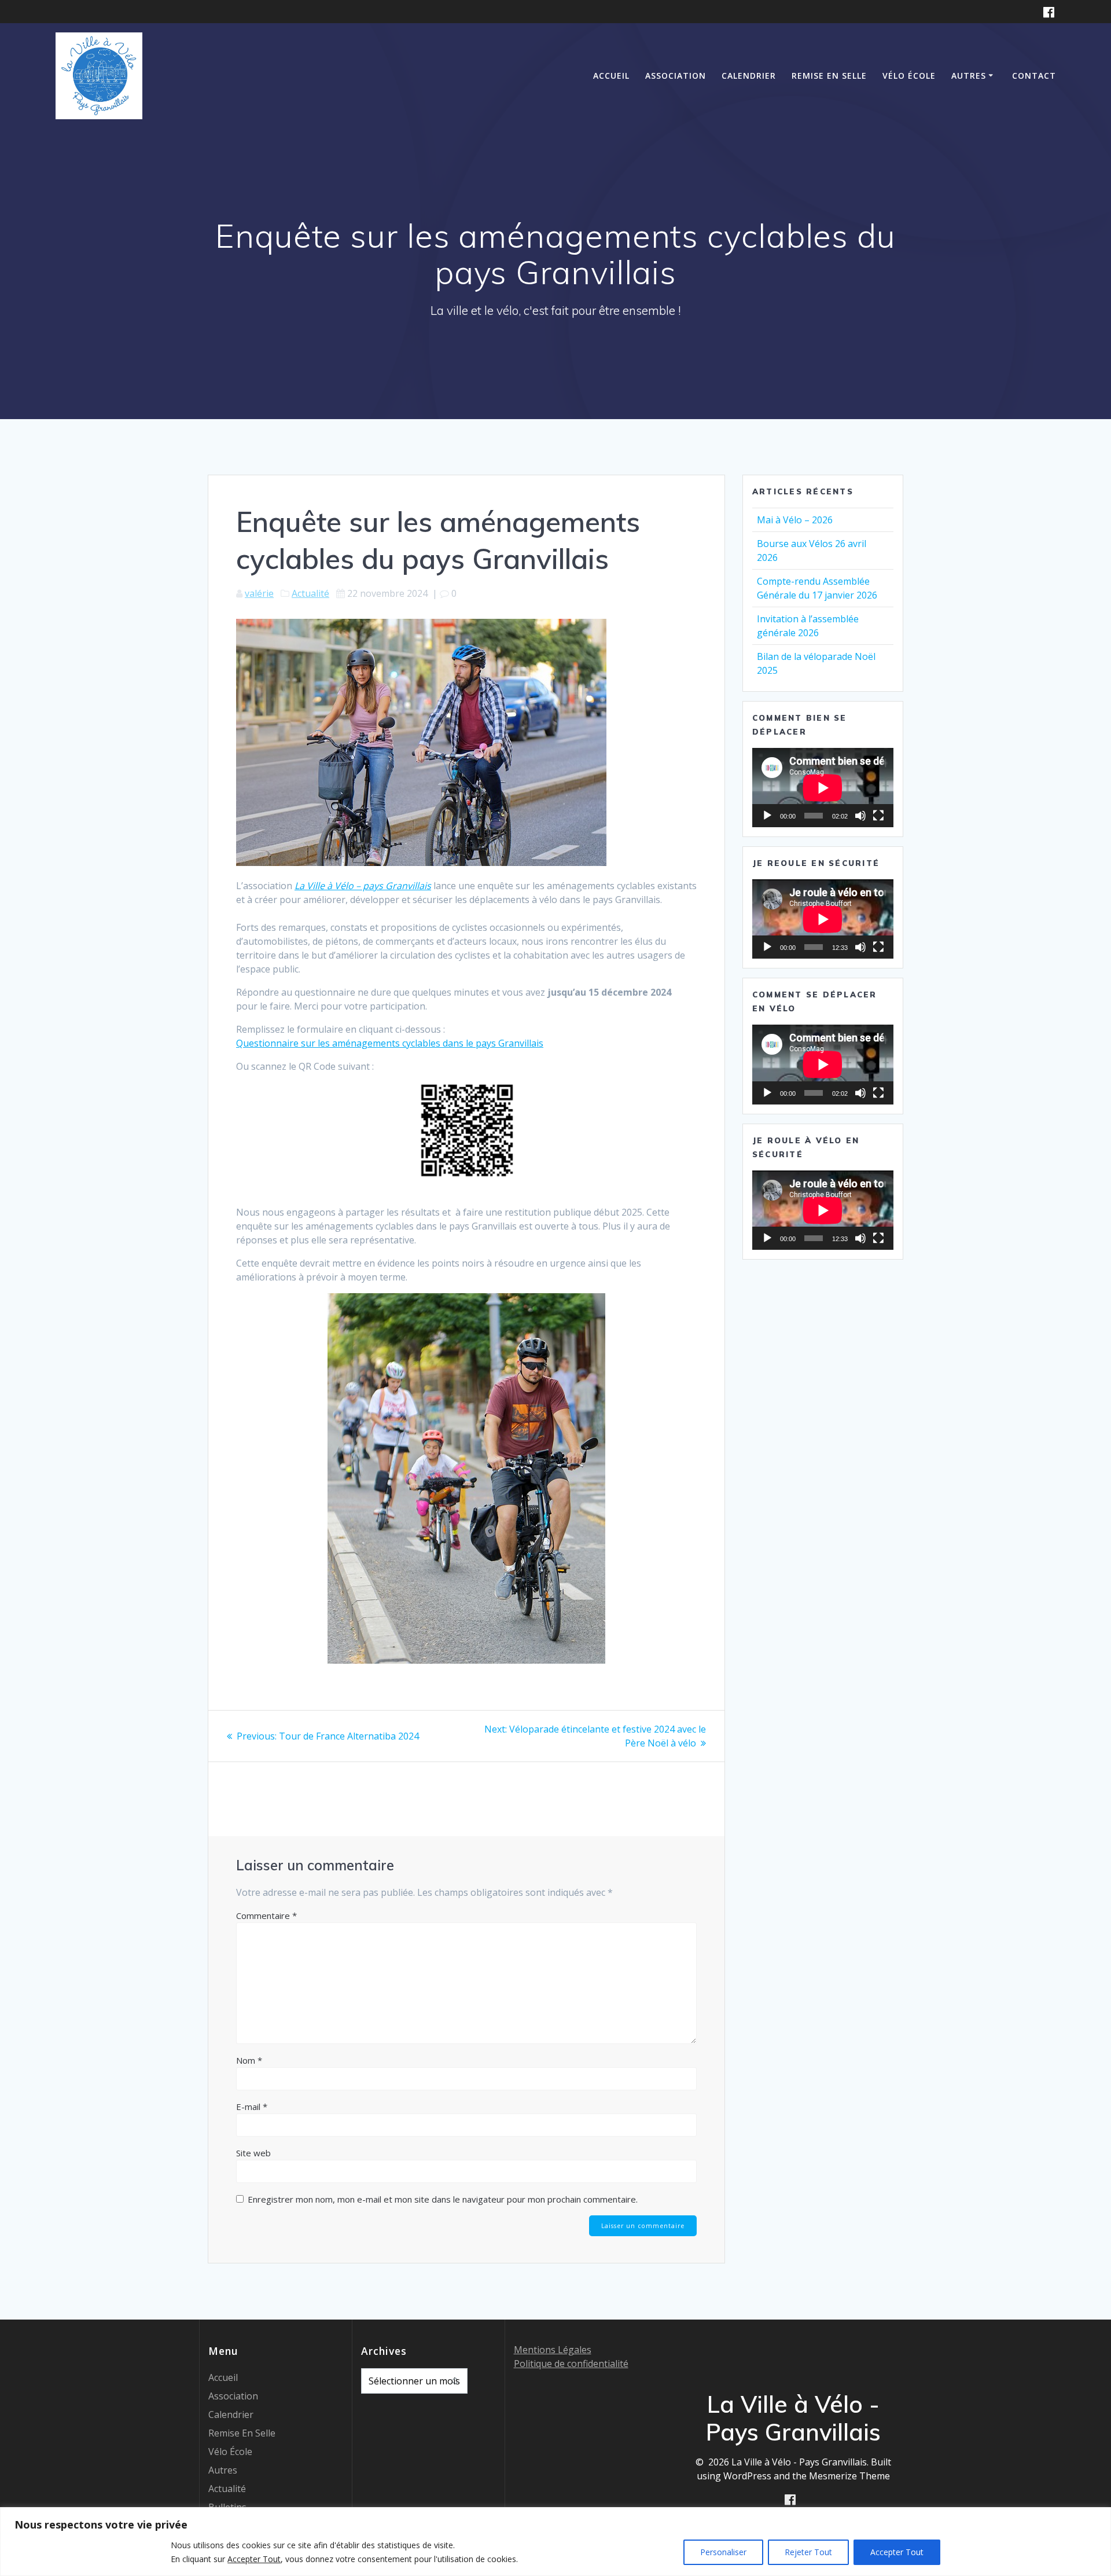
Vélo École (909, 76)
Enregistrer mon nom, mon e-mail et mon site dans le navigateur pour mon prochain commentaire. (443, 2199)
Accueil (611, 76)
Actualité (310, 593)
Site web (253, 2153)
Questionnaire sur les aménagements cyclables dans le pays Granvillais (390, 1043)
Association (676, 76)
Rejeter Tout (808, 2552)
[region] (555, 2542)
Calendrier (749, 76)
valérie (259, 593)
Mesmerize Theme (849, 2476)
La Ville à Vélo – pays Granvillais (363, 886)
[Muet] (860, 816)
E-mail (252, 2107)
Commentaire (266, 1916)
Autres (969, 76)
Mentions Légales (553, 2350)
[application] (823, 788)
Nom (249, 2060)
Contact (1034, 76)
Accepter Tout (897, 2552)
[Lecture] (767, 816)
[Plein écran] (878, 816)
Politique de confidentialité (571, 2364)
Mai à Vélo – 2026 (795, 520)
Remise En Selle (829, 76)
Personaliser (723, 2552)
